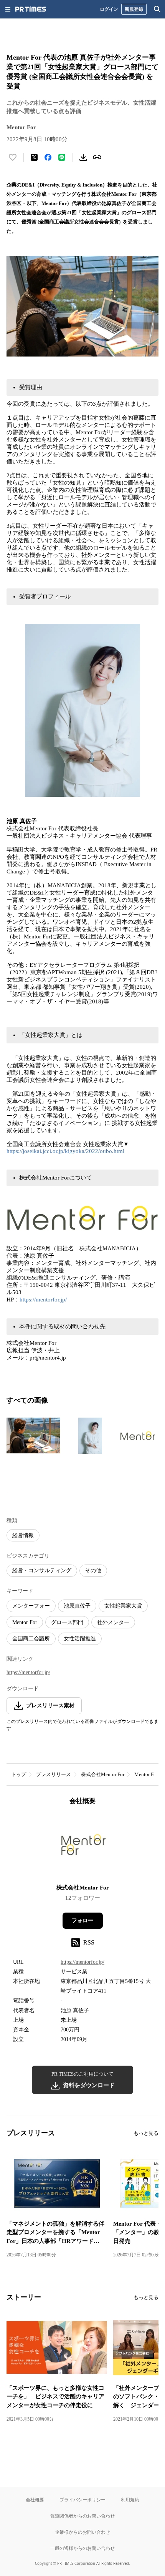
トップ (19, 1774)
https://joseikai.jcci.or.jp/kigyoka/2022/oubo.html (65, 1151)
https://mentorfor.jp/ (43, 1300)
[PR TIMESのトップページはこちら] (31, 9)
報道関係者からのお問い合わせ (82, 2516)
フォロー (82, 1920)
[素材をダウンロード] (83, 157)
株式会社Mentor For (103, 1774)
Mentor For (25, 1622)
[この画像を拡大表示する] (33, 1436)
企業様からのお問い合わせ (82, 2532)
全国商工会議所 (31, 1639)
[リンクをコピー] (97, 157)
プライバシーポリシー (82, 2500)
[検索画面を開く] (157, 9)
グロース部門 (67, 1622)
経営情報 (23, 1535)
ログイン (109, 9)
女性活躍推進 (80, 1639)
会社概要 (35, 2500)
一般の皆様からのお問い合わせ (82, 2548)
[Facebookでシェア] (48, 157)
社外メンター (113, 1622)
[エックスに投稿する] (34, 157)
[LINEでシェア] (62, 157)
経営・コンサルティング (42, 1570)
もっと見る (146, 2133)
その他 (93, 1570)
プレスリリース (54, 1774)
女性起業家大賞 (123, 1606)
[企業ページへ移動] (83, 1847)
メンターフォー (31, 1606)
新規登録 (134, 9)
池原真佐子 (77, 1606)
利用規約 (130, 2500)
